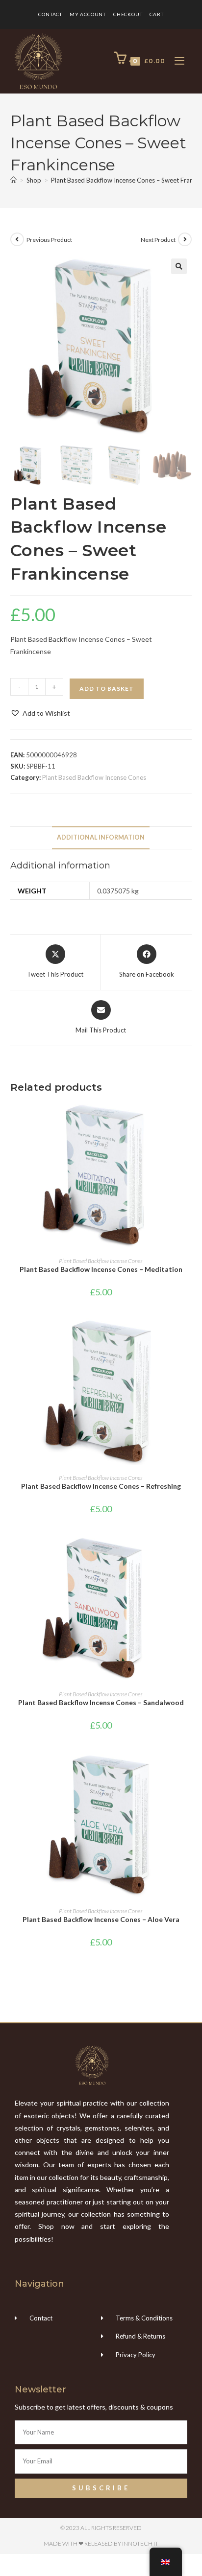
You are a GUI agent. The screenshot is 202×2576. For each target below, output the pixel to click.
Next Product (158, 240)
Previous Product (49, 240)
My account (88, 14)
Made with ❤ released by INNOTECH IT (101, 2543)
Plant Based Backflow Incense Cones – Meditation (101, 1269)
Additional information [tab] (101, 837)
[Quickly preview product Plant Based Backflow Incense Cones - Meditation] (189, 1119)
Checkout (128, 14)
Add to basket (107, 689)
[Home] (13, 180)
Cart (156, 14)
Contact (50, 14)
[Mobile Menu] (176, 61)
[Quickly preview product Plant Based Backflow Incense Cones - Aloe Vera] (189, 1769)
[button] (179, 266)
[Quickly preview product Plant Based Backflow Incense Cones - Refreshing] (189, 1335)
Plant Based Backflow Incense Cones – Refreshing (101, 1486)
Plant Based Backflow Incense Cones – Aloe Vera (101, 1919)
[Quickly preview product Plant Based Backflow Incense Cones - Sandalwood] (189, 1552)
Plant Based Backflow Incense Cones (94, 777)
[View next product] (185, 239)
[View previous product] (17, 239)
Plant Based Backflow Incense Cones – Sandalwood (101, 1702)
